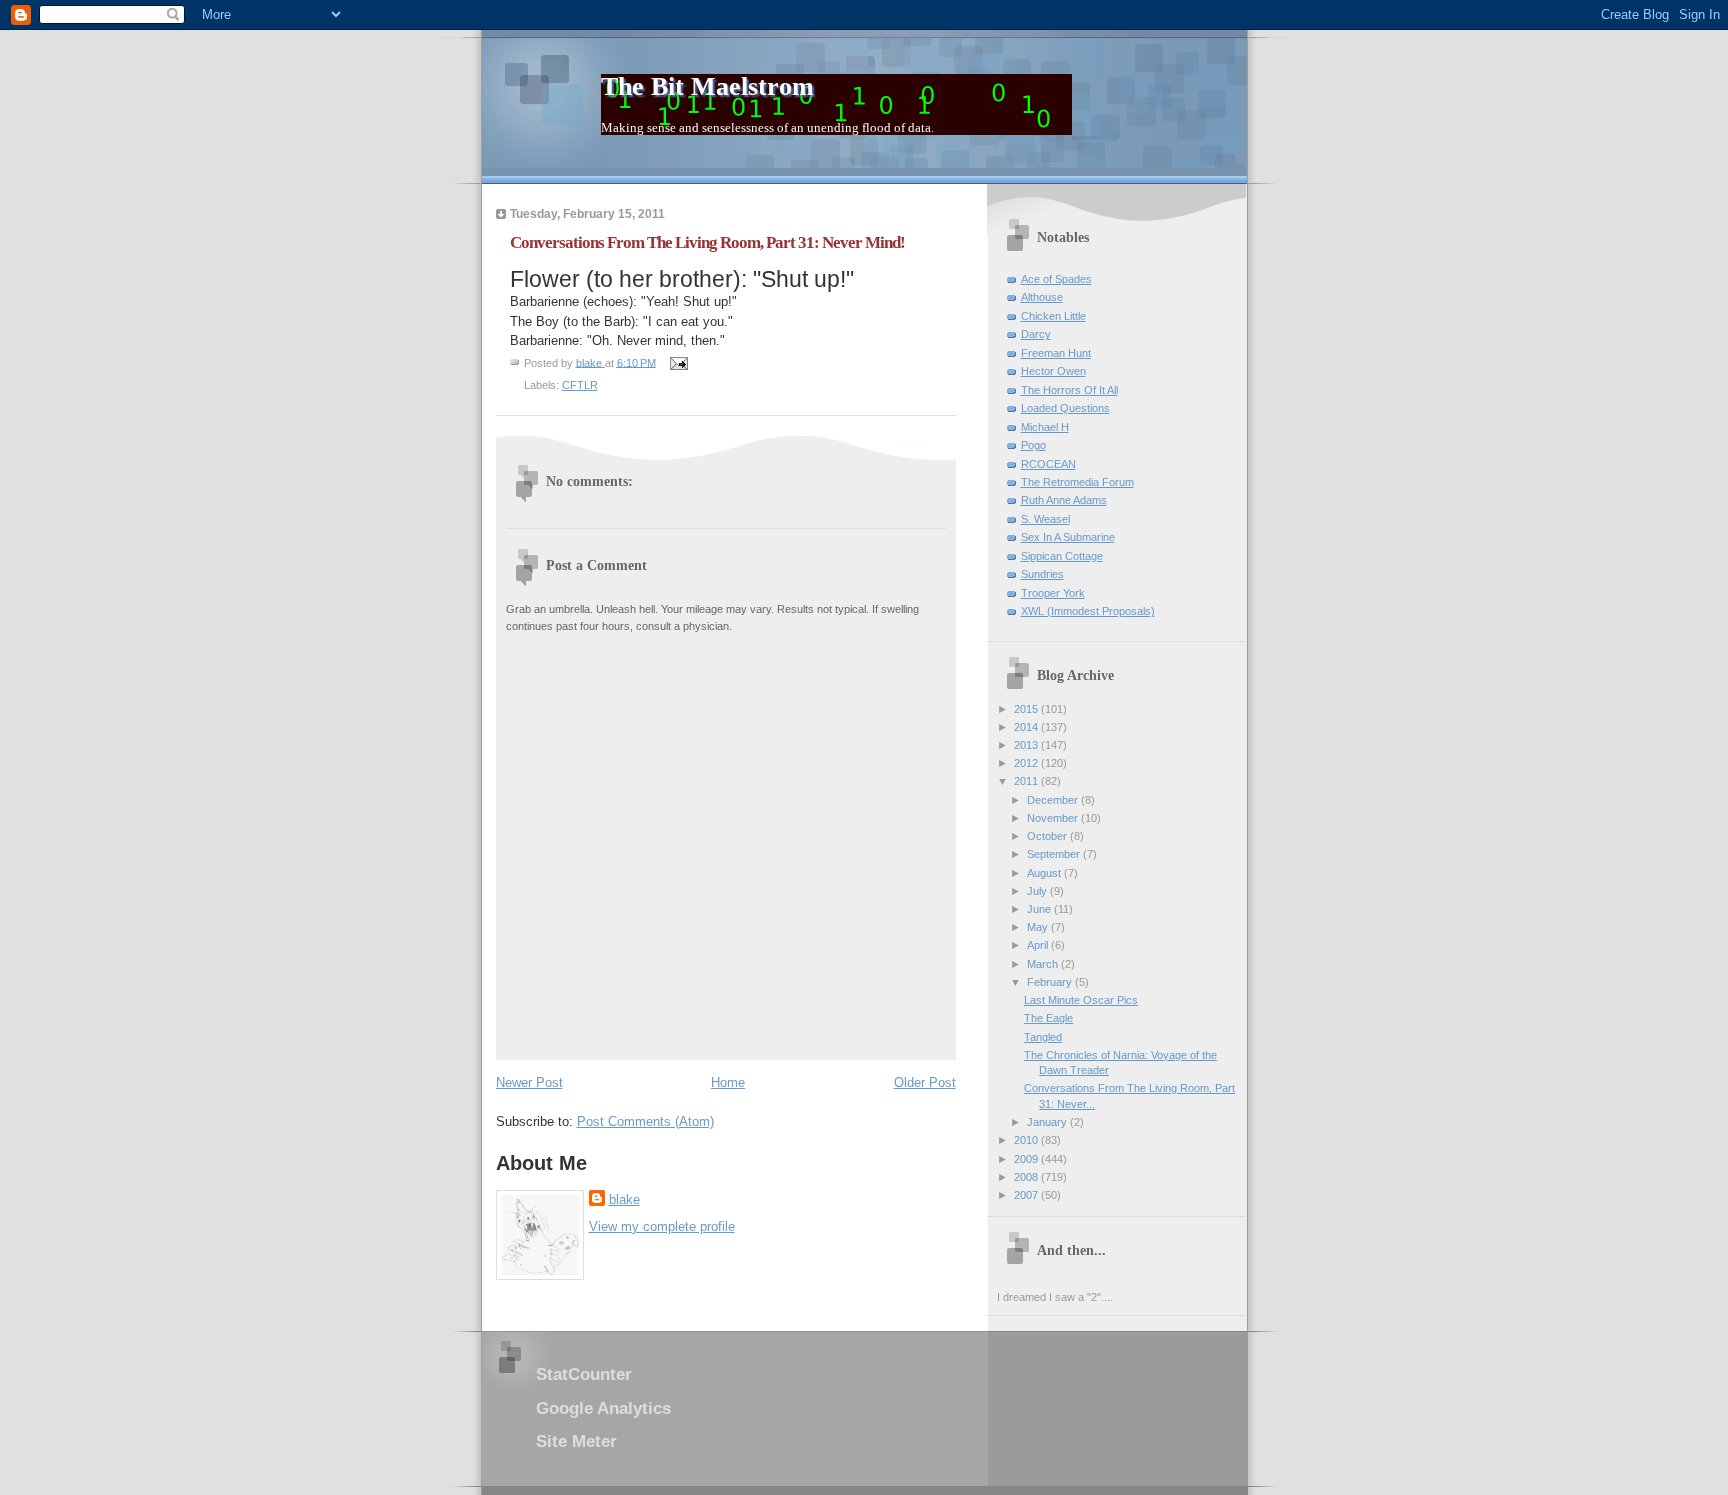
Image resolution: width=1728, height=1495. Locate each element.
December (1054, 800)
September (1055, 854)
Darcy (1036, 334)
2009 (1027, 1159)
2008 (1027, 1177)
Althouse (1042, 297)
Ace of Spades (1056, 279)
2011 (1027, 781)
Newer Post (529, 1082)
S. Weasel (1045, 519)
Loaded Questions (1065, 408)
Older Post (925, 1082)
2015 (1027, 709)
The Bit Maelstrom (707, 86)
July (1038, 891)
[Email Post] (678, 362)
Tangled (1043, 1037)
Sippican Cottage (1062, 556)
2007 (1027, 1195)
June (1040, 909)
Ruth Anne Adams (1064, 500)
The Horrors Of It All (1069, 390)
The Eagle (1048, 1018)
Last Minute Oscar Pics (1081, 1000)
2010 (1027, 1140)
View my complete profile (662, 1226)
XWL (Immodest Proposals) (1088, 611)
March (1044, 964)
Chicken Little (1053, 316)
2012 (1027, 763)
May (1039, 927)
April (1039, 945)
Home (728, 1082)
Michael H (1045, 427)
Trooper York (1053, 593)
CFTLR (580, 385)
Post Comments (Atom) (645, 1121)
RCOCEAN (1048, 464)
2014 (1027, 727)
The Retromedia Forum (1077, 482)
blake (624, 1199)
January (1048, 1122)
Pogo (1033, 445)
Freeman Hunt (1056, 353)
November (1054, 818)
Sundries (1042, 574)
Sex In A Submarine (1068, 537)
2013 (1027, 745)
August (1045, 873)
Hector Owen (1053, 371)
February (1051, 982)
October (1048, 836)
